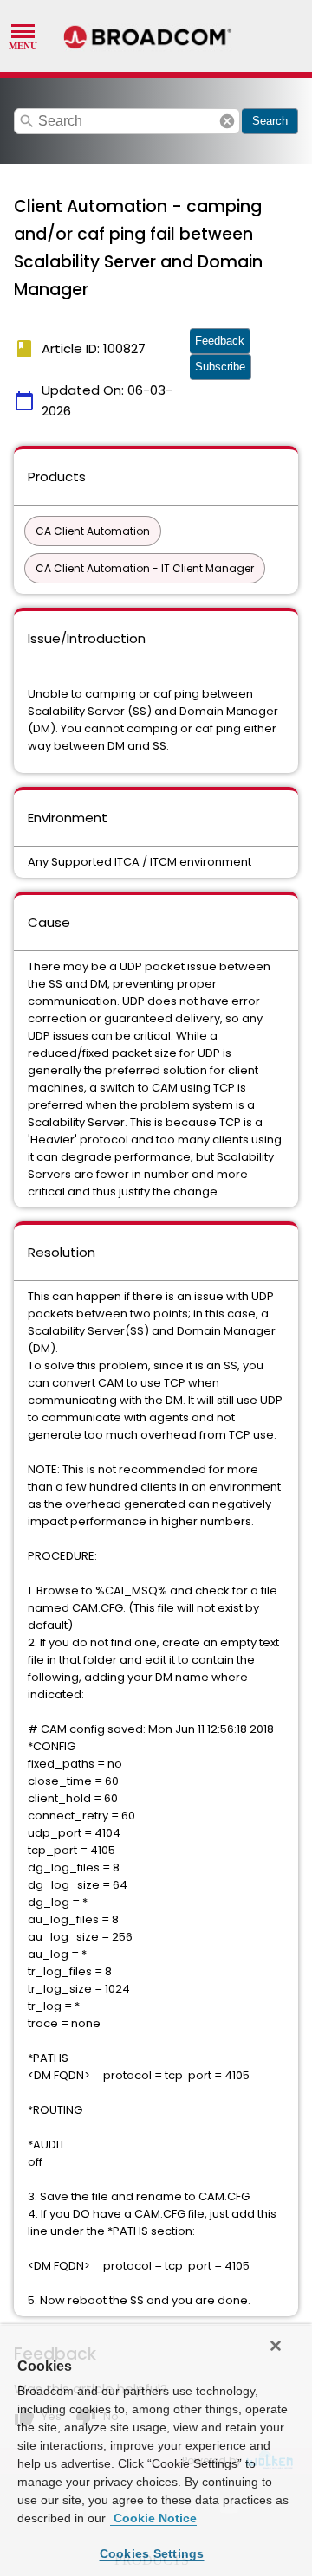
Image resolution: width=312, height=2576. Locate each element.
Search (270, 121)
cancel (227, 121)
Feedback (220, 341)
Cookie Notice (153, 2518)
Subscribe (220, 367)
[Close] (276, 2346)
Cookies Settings (152, 2553)
